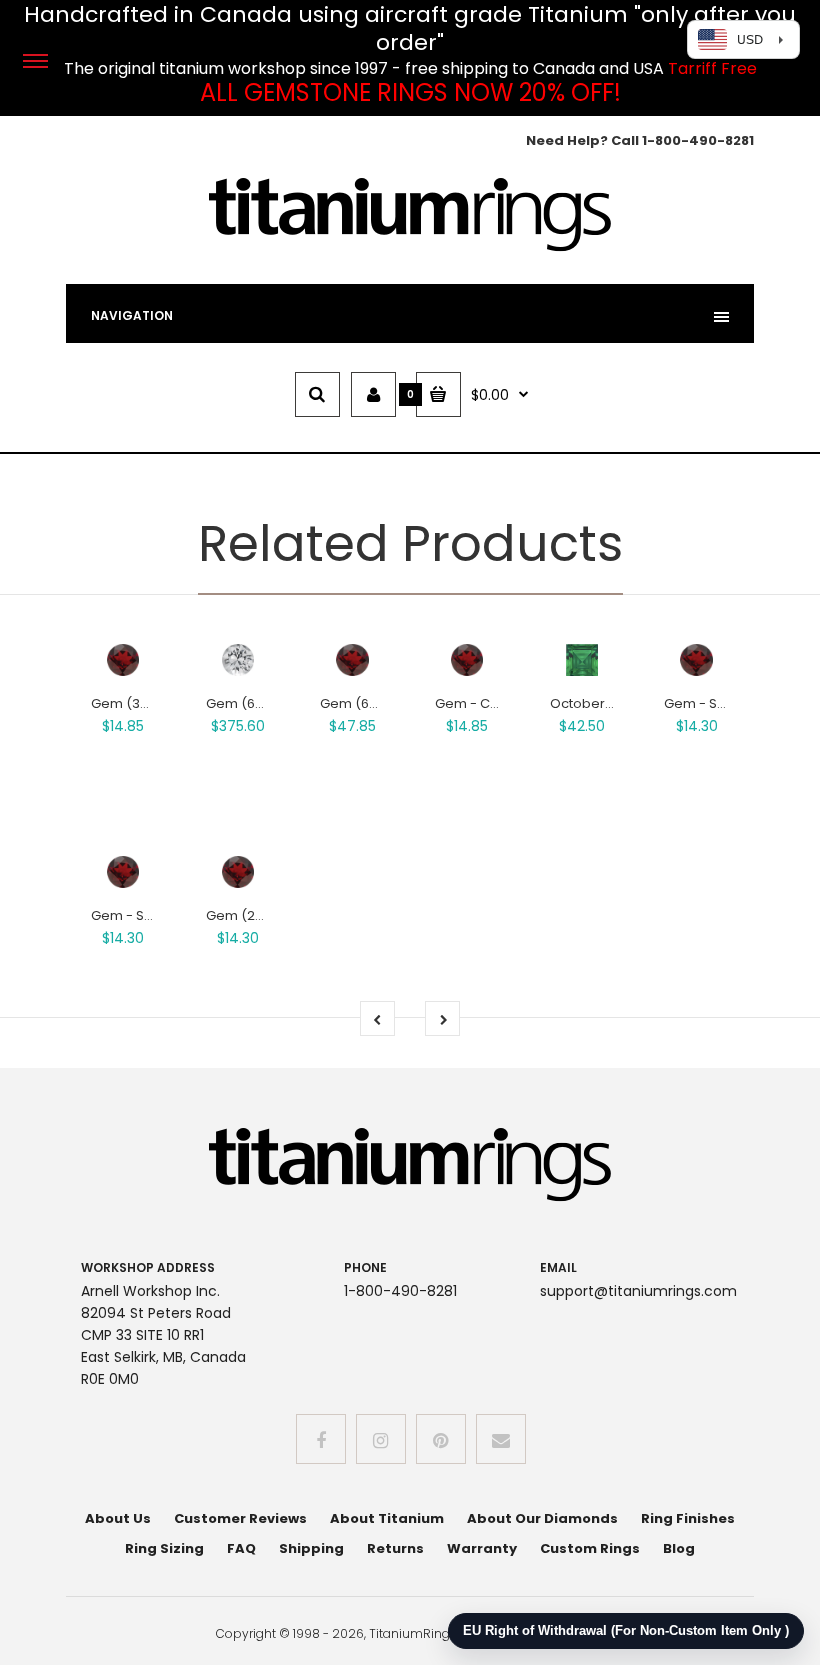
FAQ (241, 1548)
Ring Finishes (688, 1518)
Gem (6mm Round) (383, 703)
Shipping (311, 1548)
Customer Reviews (240, 1518)
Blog (679, 1548)
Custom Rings (590, 1548)
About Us (118, 1518)
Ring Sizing (164, 1548)
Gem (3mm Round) (154, 703)
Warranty (482, 1548)
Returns (395, 1548)
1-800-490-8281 (698, 140)
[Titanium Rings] (410, 247)
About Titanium (387, 1518)
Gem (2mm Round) (269, 915)
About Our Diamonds (542, 1518)
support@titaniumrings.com (638, 1291)
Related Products (410, 543)
